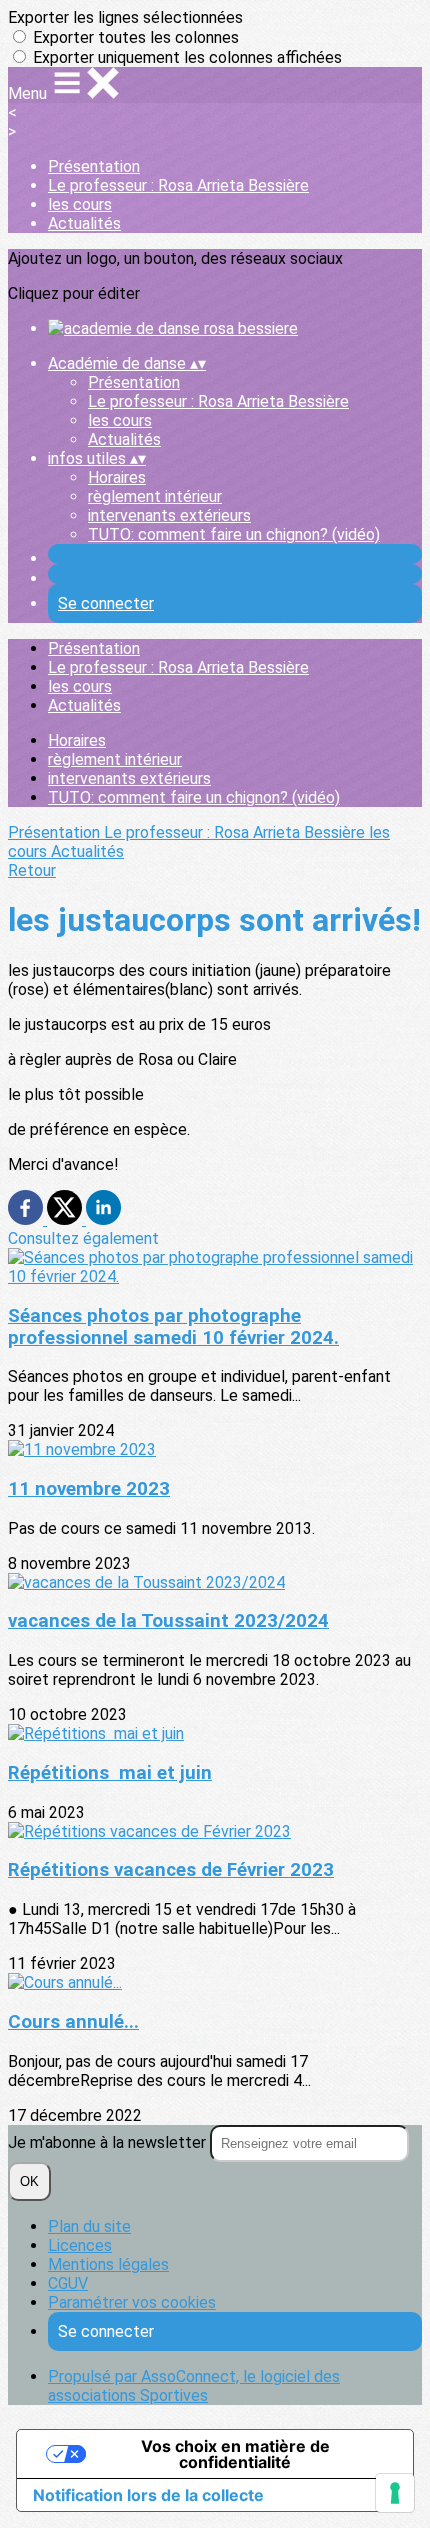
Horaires (117, 477)
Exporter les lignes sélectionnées (125, 17)
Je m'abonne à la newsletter (109, 2142)
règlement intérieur (155, 496)
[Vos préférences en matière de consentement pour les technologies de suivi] (395, 2493)
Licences (80, 2245)
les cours (80, 204)
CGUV (68, 2283)
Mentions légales (108, 2264)
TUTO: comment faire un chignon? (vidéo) (234, 534)
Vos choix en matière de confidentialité (235, 2454)
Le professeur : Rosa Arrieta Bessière (178, 185)
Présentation (94, 166)
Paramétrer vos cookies (132, 2302)
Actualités (84, 223)
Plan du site (89, 2226)
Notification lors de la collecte (148, 2495)
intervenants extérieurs (169, 515)
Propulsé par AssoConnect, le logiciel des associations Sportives (194, 2386)
